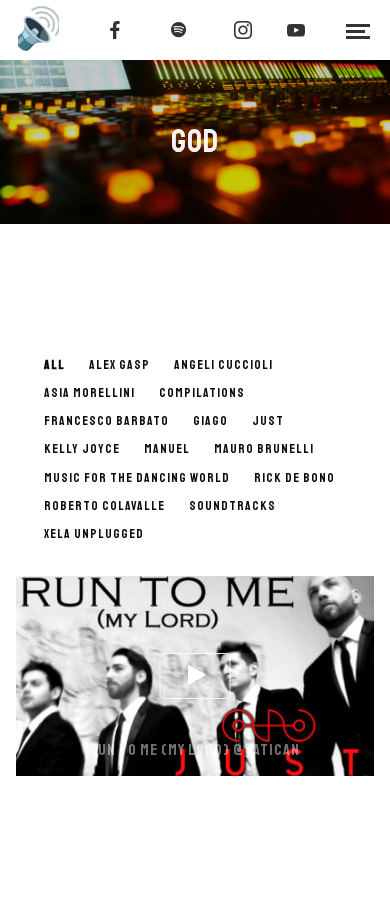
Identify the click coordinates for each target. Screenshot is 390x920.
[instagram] (243, 30)
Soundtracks (232, 506)
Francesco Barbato (106, 421)
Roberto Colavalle (104, 506)
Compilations (202, 393)
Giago (210, 421)
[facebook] (115, 30)
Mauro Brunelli (264, 449)
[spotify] (179, 30)
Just (268, 421)
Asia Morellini (89, 393)
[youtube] (296, 30)
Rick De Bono (294, 478)
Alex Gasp (119, 365)
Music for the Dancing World (137, 478)
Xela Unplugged (94, 534)
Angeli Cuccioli (223, 365)
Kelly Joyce (82, 449)
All (54, 365)
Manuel (167, 449)
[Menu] (357, 30)
